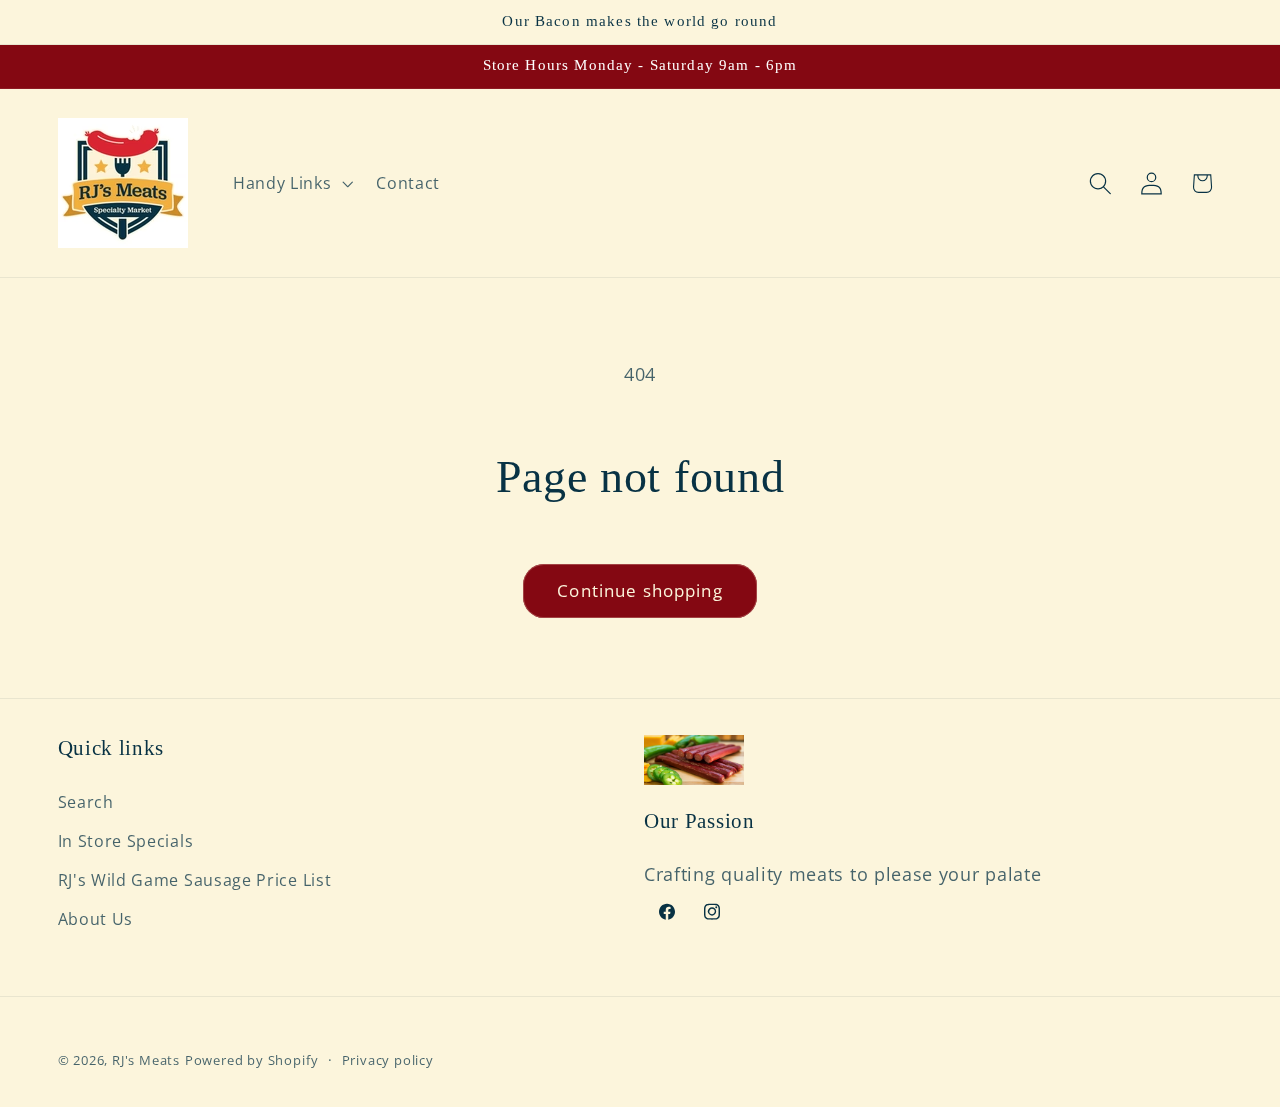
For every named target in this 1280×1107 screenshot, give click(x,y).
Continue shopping (640, 590)
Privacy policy (388, 1060)
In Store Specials (126, 841)
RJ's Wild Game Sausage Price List (195, 880)
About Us (96, 919)
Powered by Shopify (252, 1060)
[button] (290, 183)
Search (86, 802)
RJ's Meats (146, 1060)
